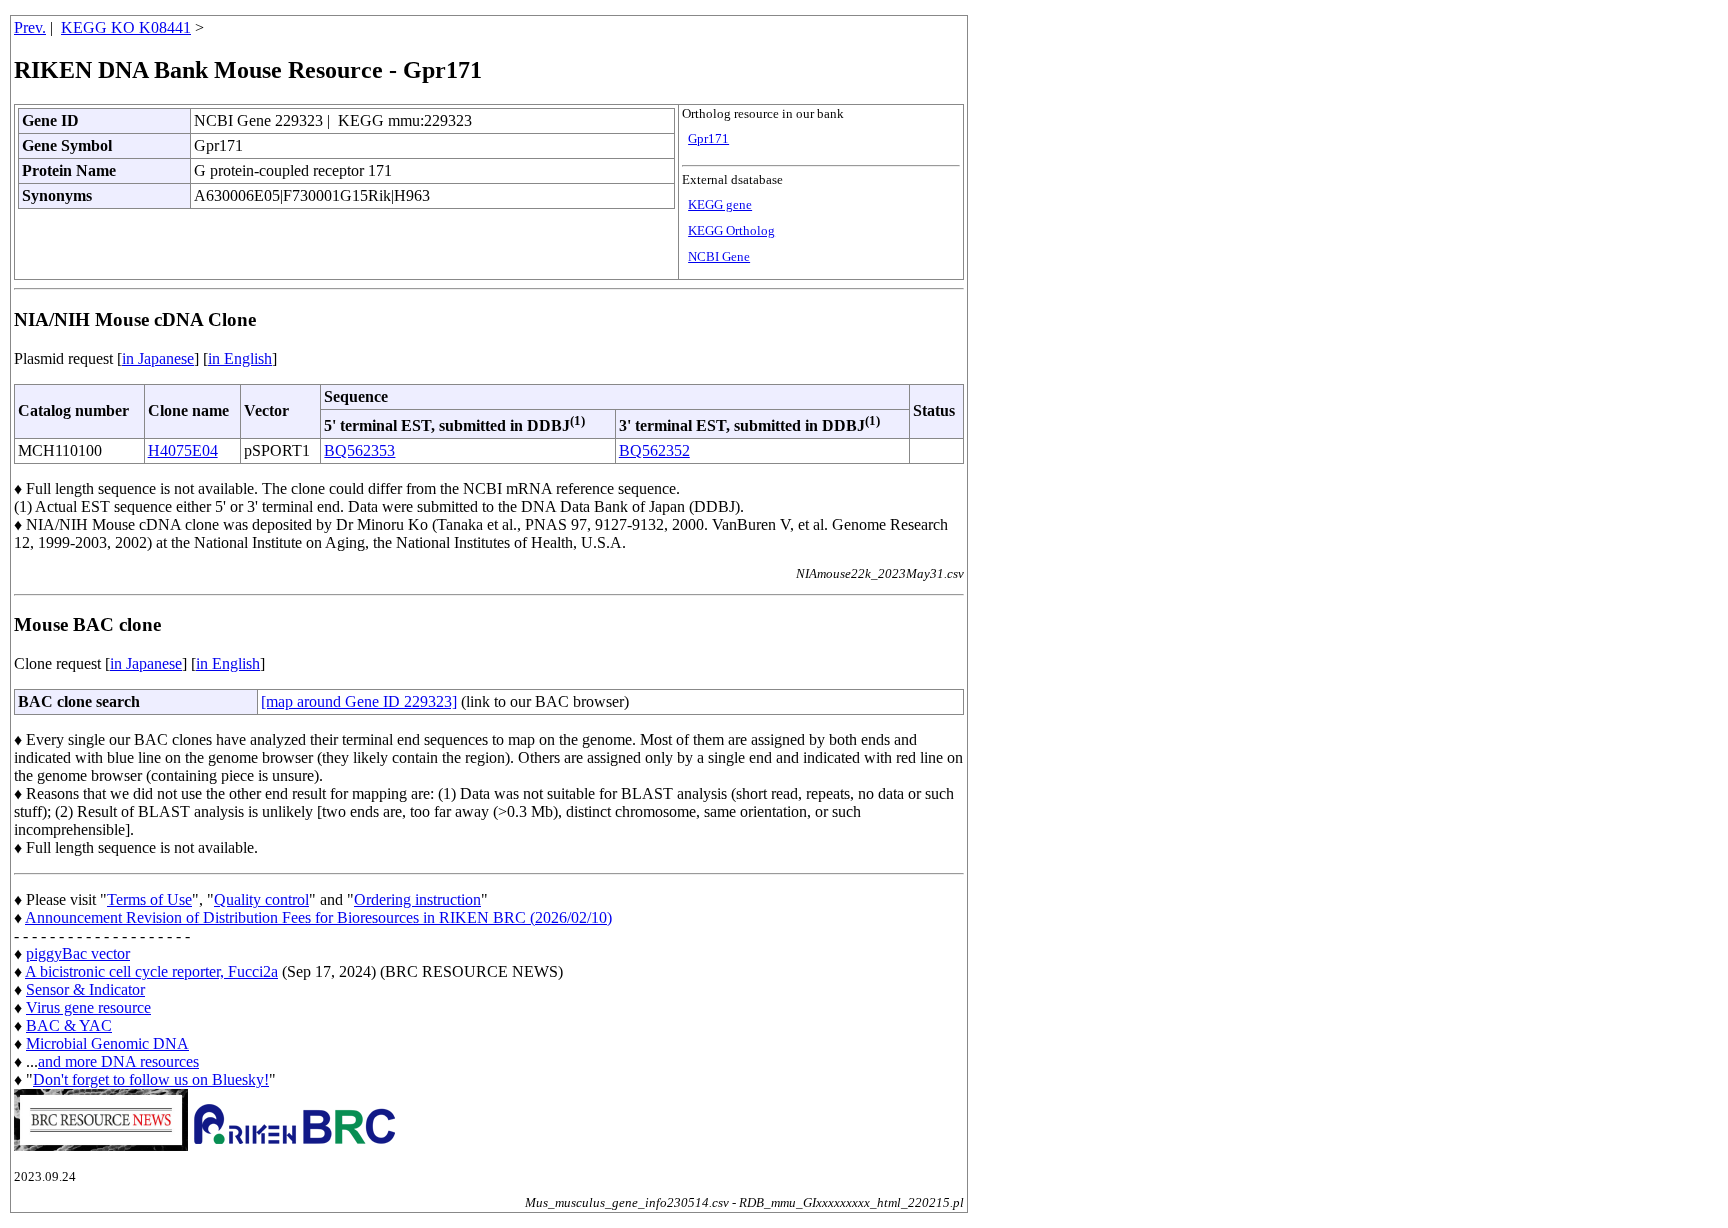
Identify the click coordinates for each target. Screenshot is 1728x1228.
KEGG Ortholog (731, 231)
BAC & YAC (69, 1025)
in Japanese (158, 358)
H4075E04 (183, 450)
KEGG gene (720, 205)
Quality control (261, 899)
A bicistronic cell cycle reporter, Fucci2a (151, 971)
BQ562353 (359, 450)
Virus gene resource (88, 1007)
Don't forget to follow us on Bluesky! (151, 1079)
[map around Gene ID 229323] (359, 701)
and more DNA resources (118, 1061)
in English (240, 358)
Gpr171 (708, 139)
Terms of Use (149, 899)
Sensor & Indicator (85, 989)
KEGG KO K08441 (126, 27)
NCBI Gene (719, 257)
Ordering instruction (417, 899)
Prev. (30, 27)
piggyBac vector (78, 953)
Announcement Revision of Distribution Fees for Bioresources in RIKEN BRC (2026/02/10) (318, 917)
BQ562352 (654, 450)
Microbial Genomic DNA (107, 1043)
